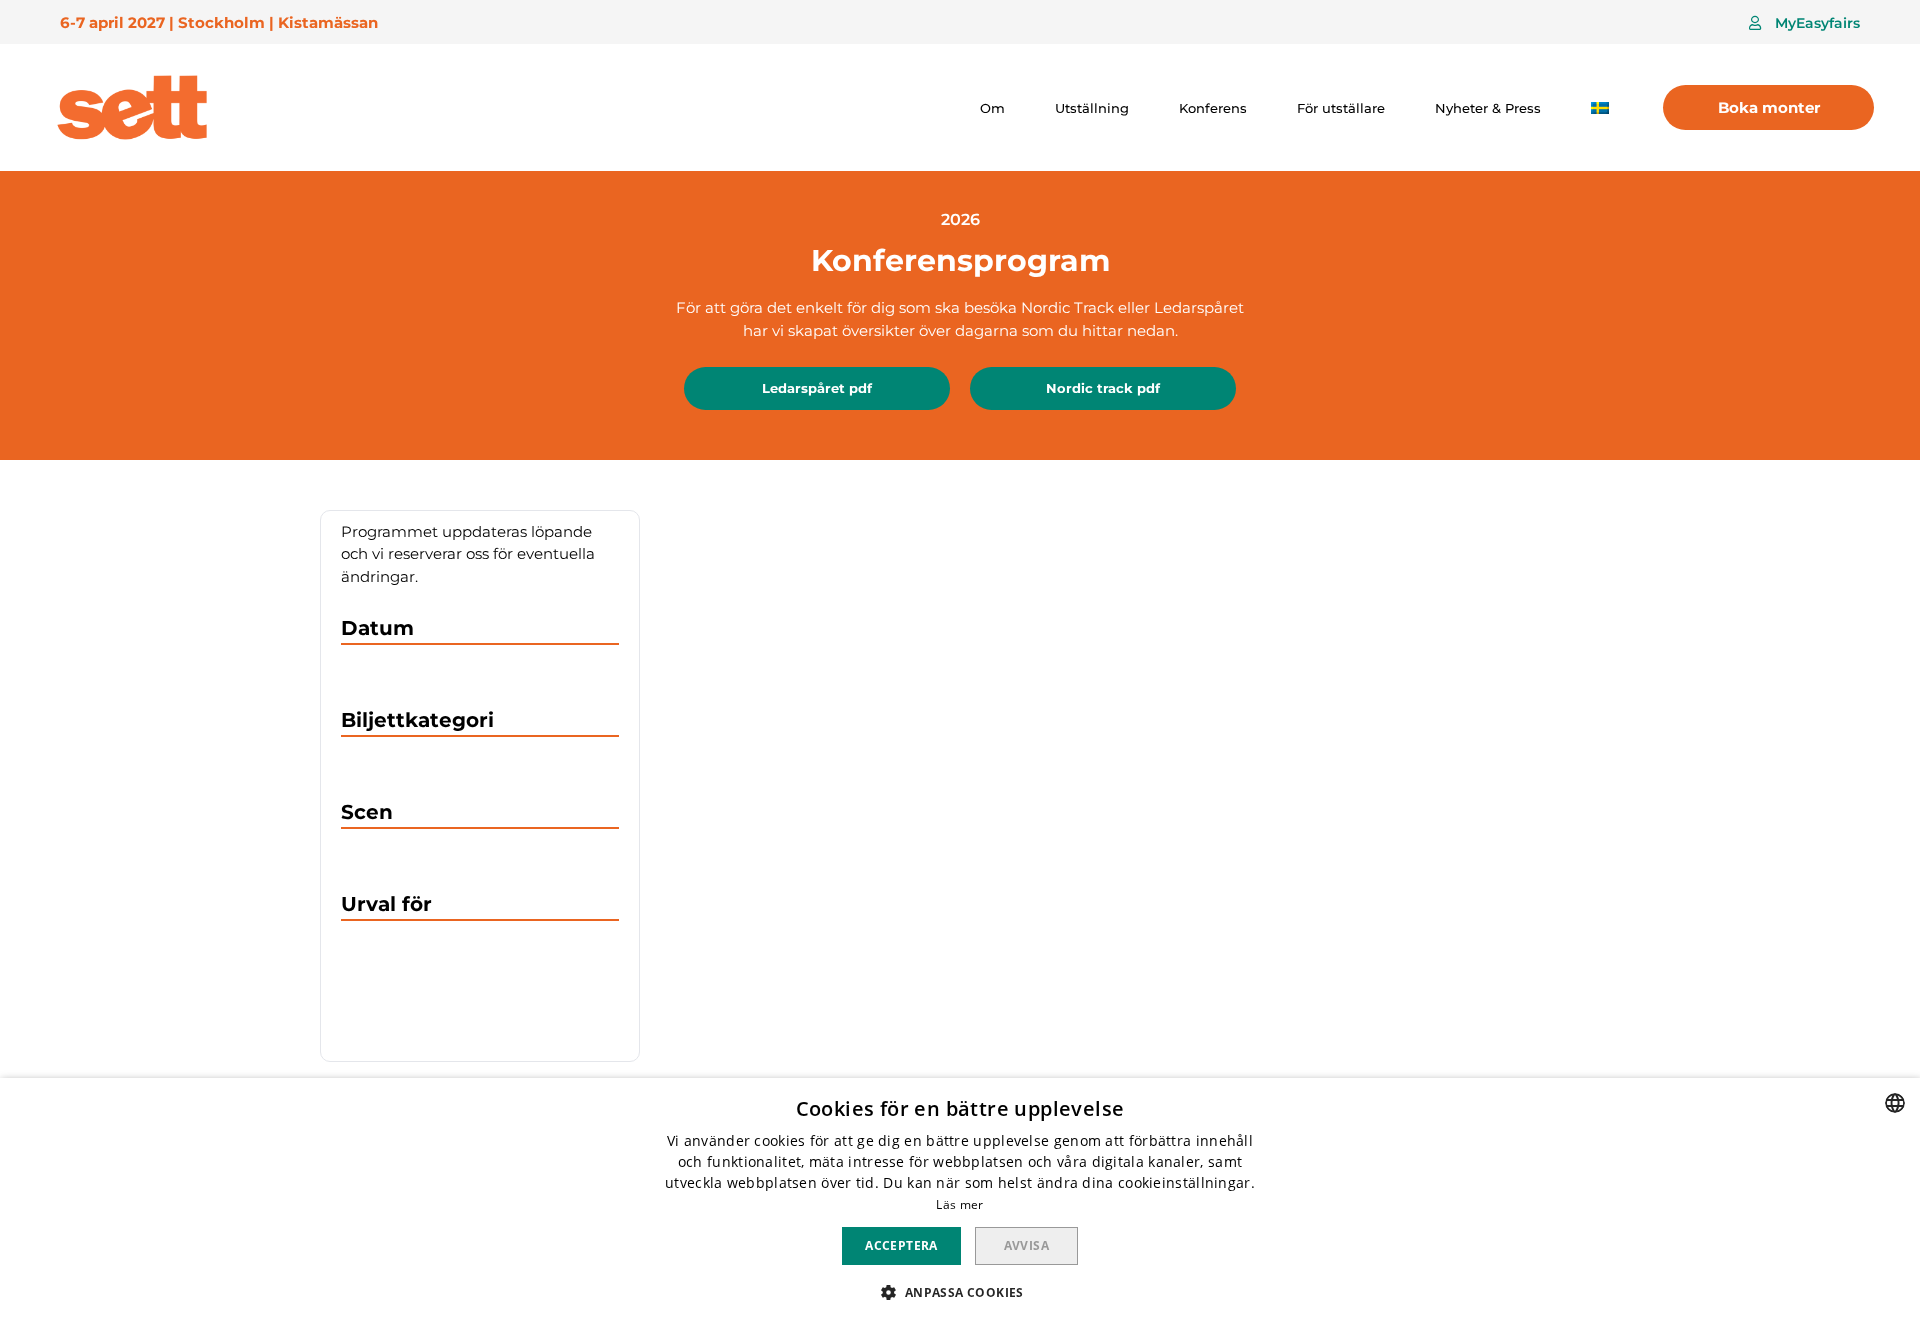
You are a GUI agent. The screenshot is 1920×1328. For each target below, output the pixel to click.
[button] (1804, 23)
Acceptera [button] (901, 1245)
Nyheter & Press (1488, 108)
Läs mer (959, 1204)
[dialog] (960, 1203)
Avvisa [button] (1026, 1245)
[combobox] (1895, 1103)
